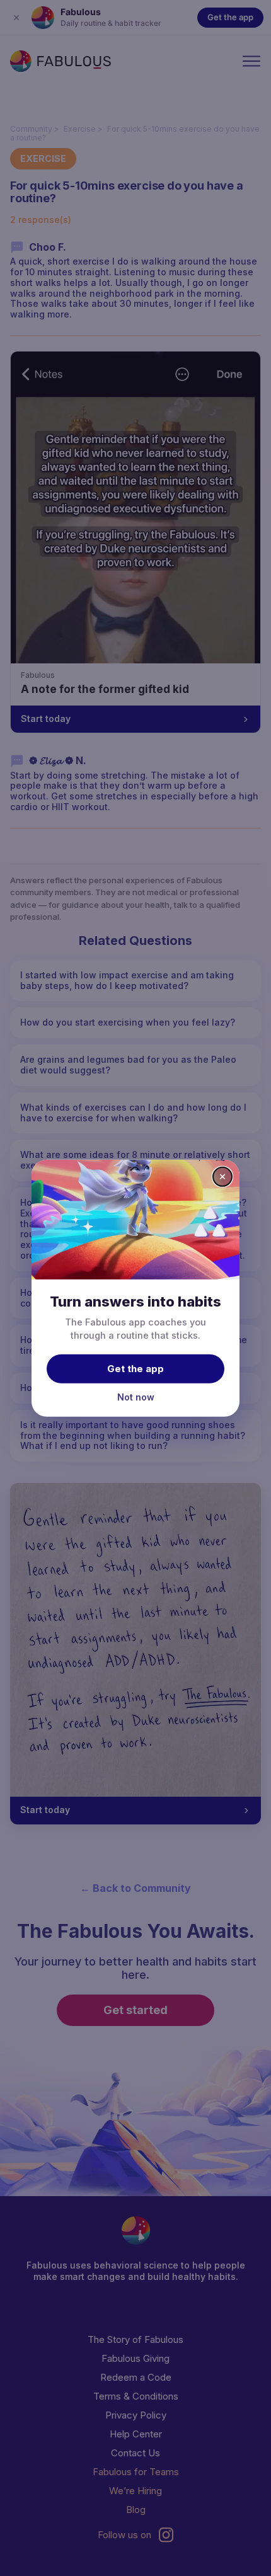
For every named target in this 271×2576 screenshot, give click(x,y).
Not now (136, 1397)
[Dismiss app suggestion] (222, 1176)
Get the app (135, 1369)
